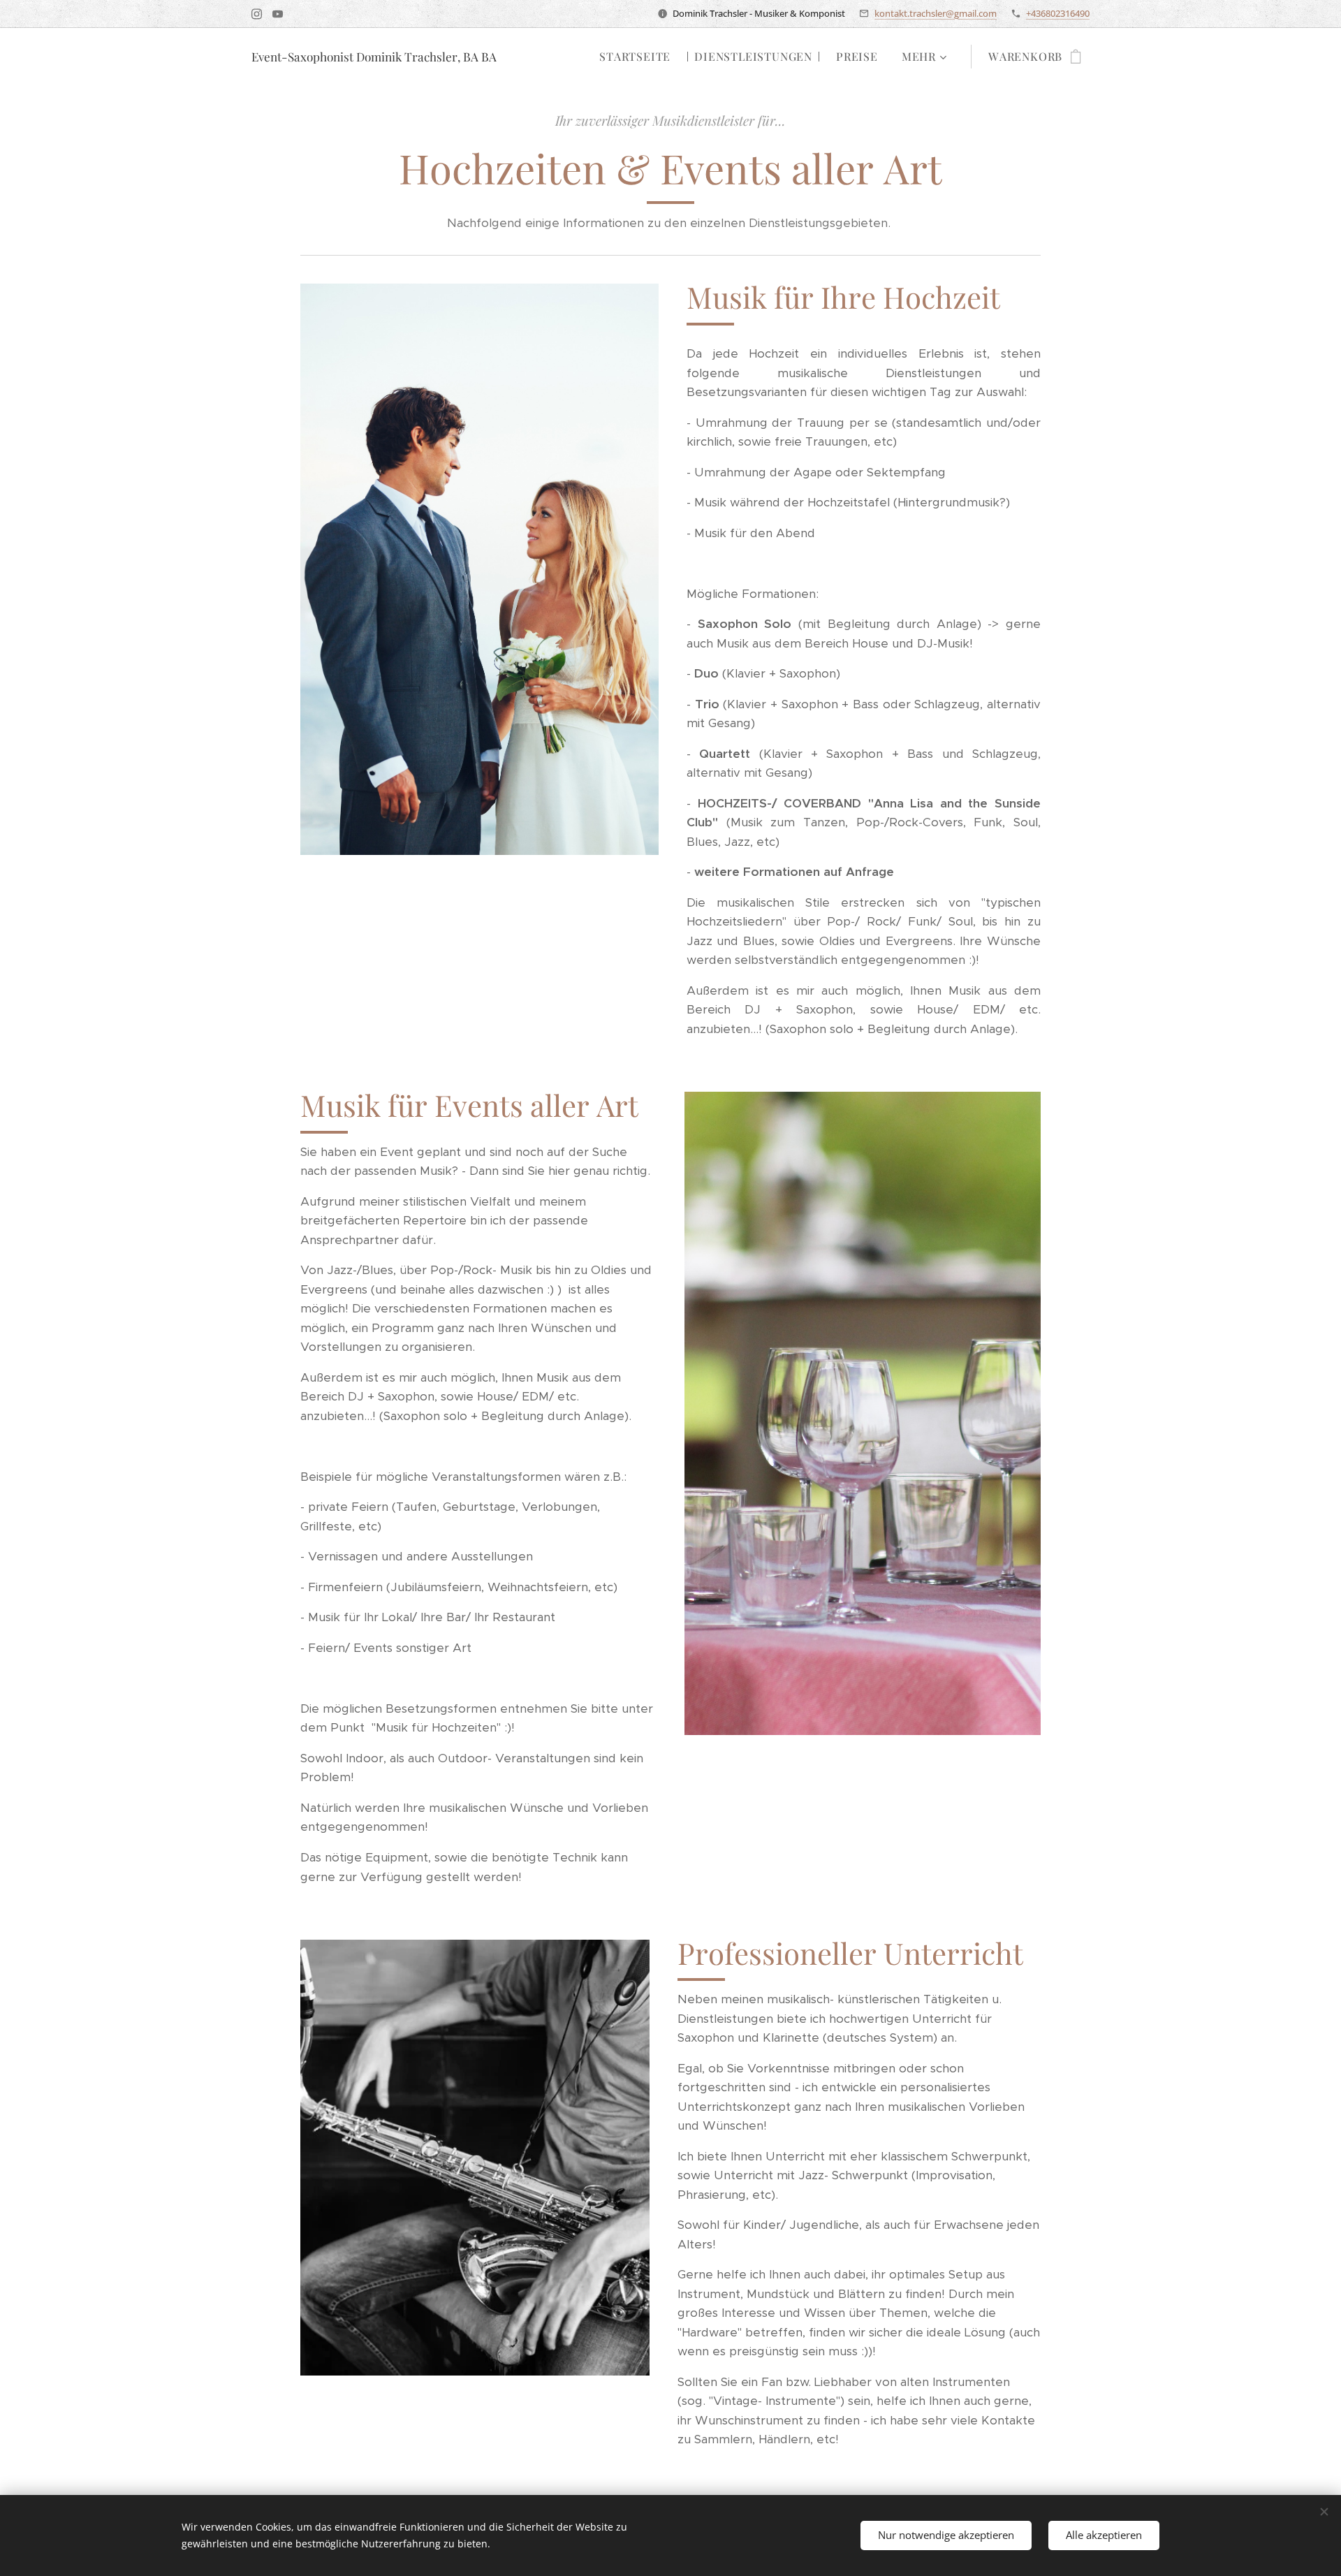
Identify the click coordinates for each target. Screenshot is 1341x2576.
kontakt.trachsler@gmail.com (936, 13)
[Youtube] (278, 14)
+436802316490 (1058, 13)
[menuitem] (635, 57)
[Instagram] (257, 14)
